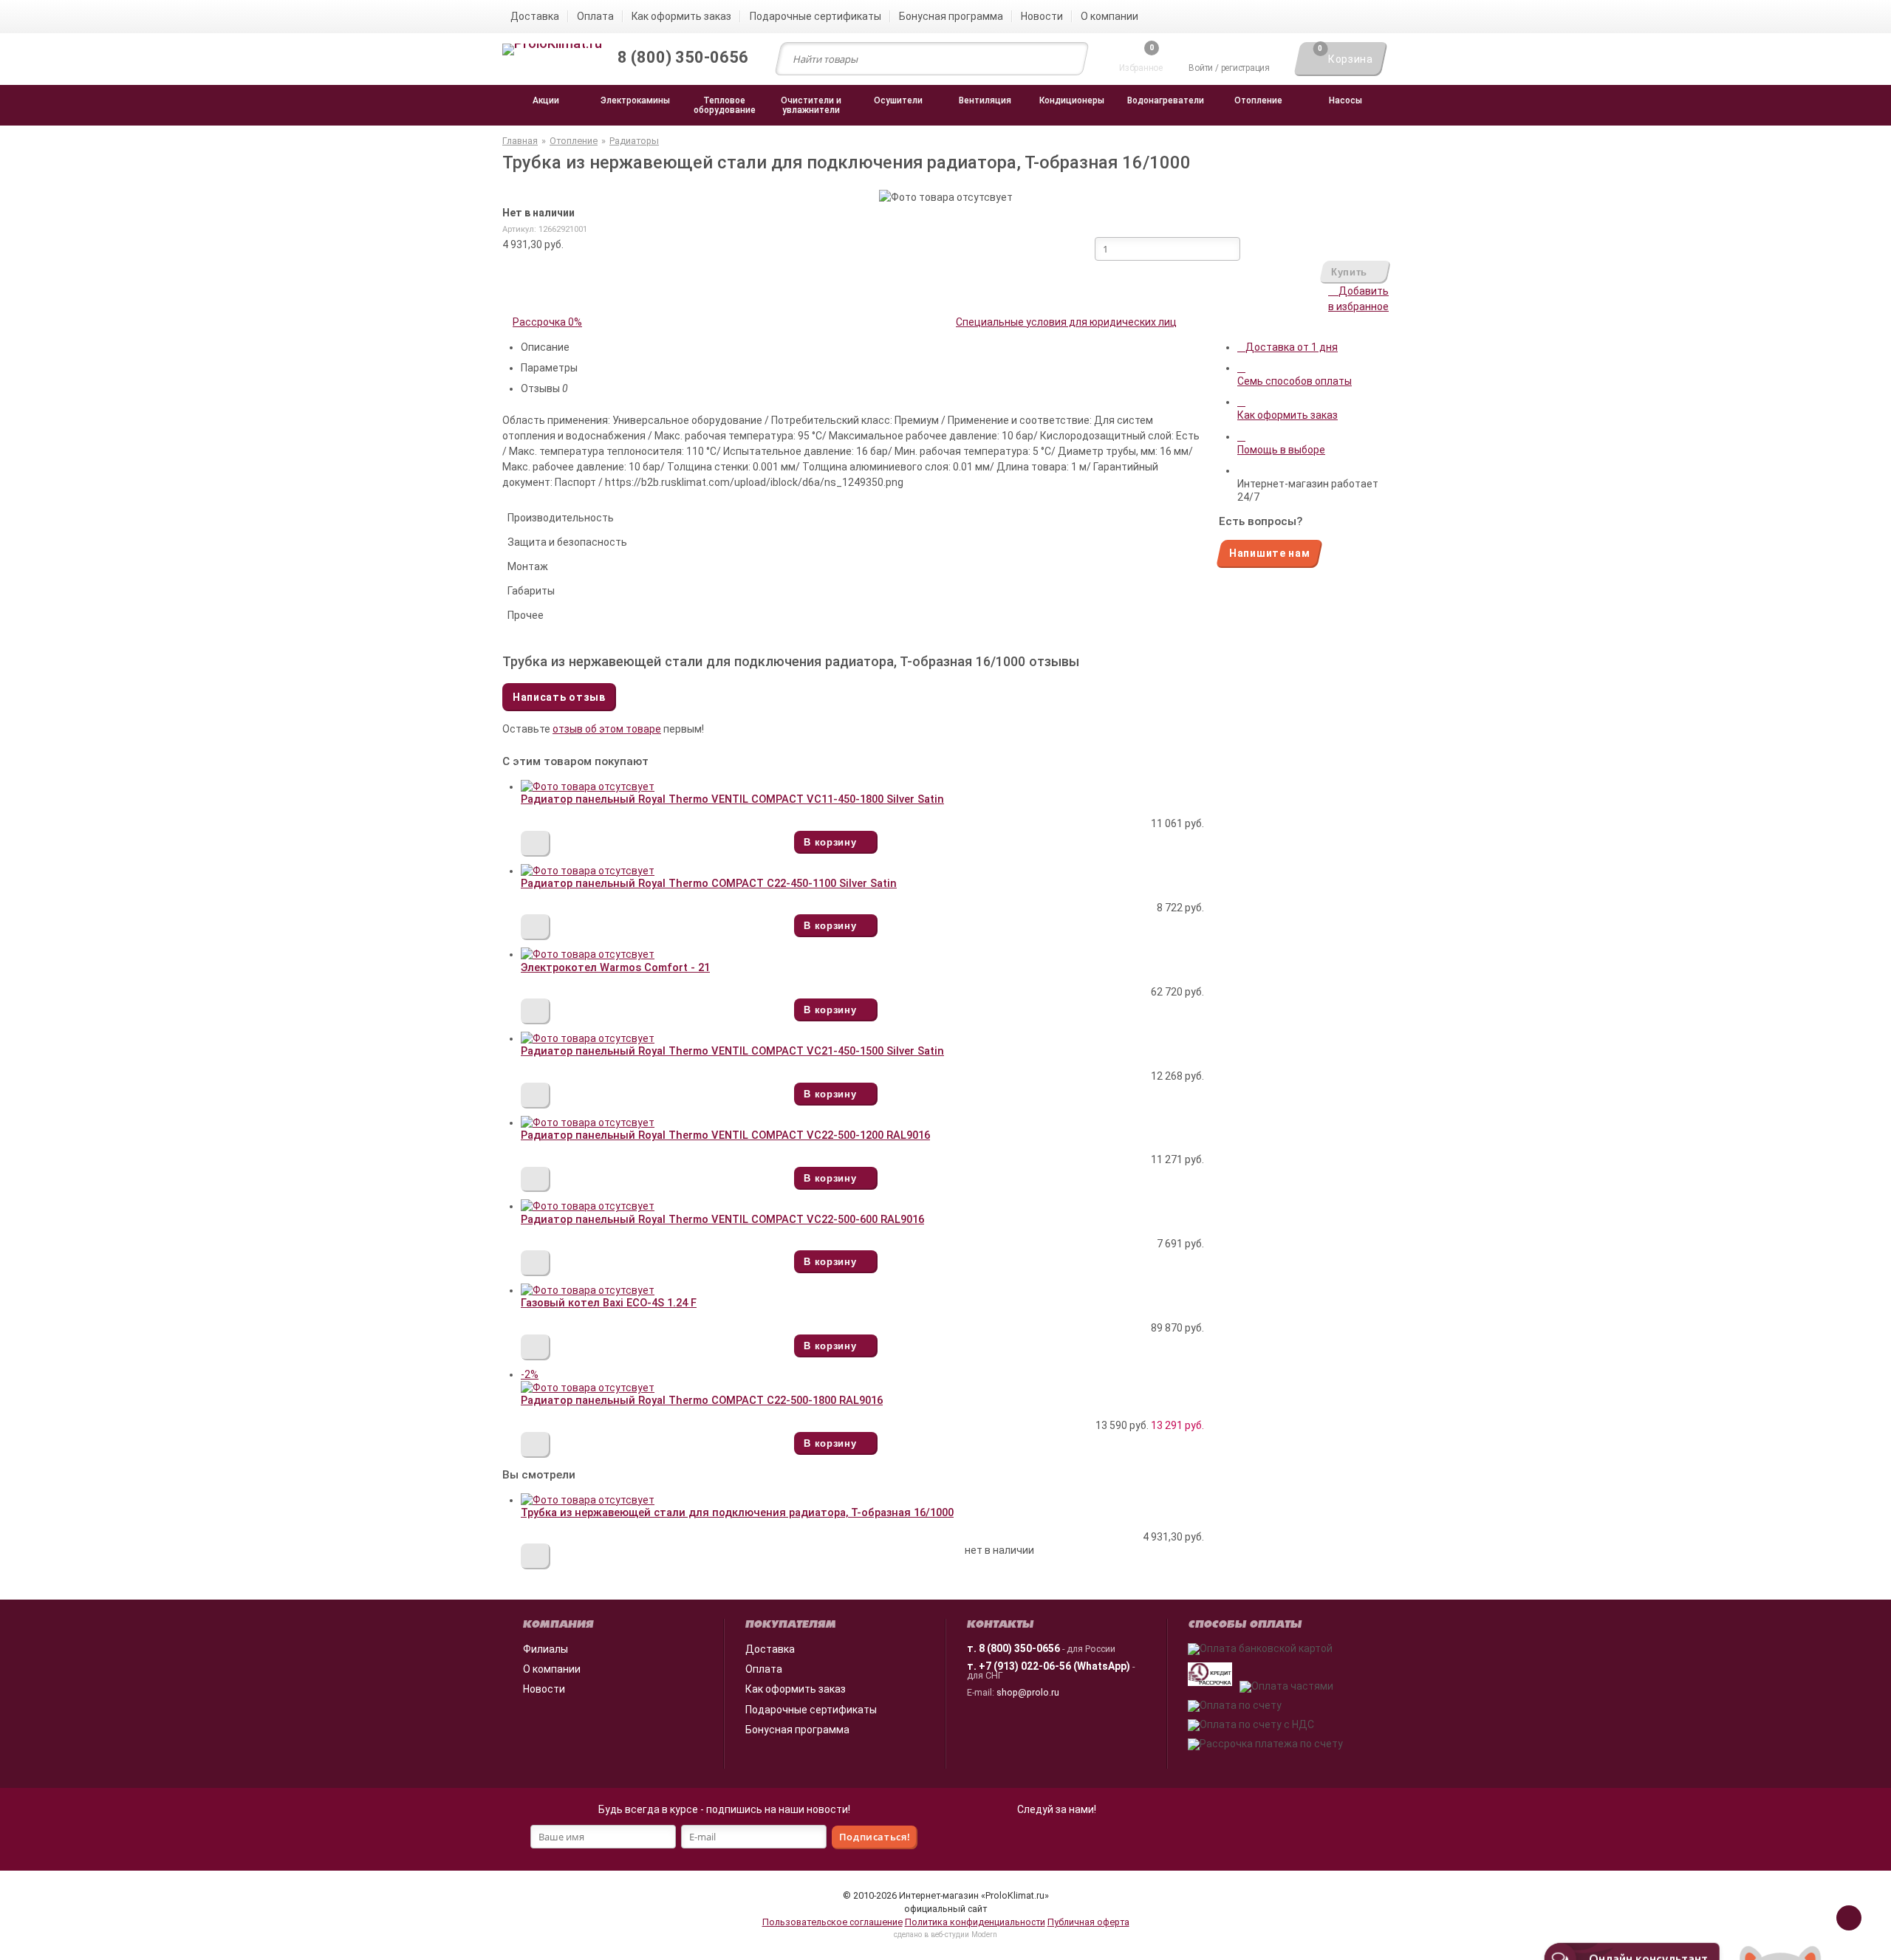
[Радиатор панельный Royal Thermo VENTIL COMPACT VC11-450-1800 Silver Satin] (588, 787)
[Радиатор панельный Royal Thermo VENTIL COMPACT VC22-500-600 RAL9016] (588, 1206)
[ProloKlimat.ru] (552, 50)
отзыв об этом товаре (607, 729)
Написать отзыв (559, 697)
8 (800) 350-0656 (1019, 1648)
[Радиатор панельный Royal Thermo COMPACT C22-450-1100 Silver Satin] (588, 871)
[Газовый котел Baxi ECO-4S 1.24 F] (588, 1290)
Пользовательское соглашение (832, 1922)
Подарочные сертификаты (811, 1710)
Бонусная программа (797, 1730)
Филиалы (546, 1649)
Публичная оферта (1088, 1922)
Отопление (574, 141)
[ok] (1040, 1840)
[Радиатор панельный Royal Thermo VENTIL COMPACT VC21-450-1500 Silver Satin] (588, 1038)
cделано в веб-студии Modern (945, 1935)
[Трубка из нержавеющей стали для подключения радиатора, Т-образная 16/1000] (588, 1500)
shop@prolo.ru (1028, 1692)
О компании (552, 1669)
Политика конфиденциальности (975, 1922)
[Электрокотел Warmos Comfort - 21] (588, 954)
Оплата (764, 1669)
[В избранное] (536, 844)
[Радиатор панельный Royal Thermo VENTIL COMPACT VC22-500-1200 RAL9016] (588, 1123)
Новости (544, 1689)
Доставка (770, 1649)
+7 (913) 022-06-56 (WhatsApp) (1054, 1666)
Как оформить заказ (796, 1689)
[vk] (1073, 1840)
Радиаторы (634, 141)
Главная (520, 141)
